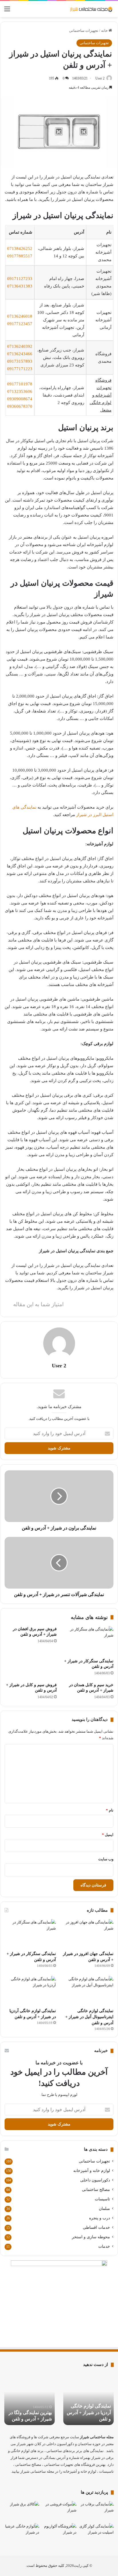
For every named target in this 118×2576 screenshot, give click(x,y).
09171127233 (20, 279)
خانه (105, 31)
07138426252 (20, 249)
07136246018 (20, 316)
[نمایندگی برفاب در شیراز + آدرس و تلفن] (96, 2511)
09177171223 (20, 369)
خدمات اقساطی (96, 2227)
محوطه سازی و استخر (91, 2237)
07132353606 (20, 391)
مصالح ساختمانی (96, 2190)
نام (110, 1810)
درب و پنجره (100, 2218)
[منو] (7, 11)
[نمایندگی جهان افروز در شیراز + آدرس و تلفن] (88, 1934)
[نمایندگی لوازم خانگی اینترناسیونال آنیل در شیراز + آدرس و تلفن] (88, 1990)
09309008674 (20, 399)
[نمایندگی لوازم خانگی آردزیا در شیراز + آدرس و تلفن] (30, 1990)
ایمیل (108, 1835)
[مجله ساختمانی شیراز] (91, 9)
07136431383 (20, 286)
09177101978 (20, 384)
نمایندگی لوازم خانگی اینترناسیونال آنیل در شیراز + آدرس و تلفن (89, 2017)
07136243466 (20, 354)
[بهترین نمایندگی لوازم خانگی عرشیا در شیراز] (22, 2533)
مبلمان (104, 2209)
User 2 (100, 78)
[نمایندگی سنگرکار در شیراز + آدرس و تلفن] (87, 1641)
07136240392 (20, 346)
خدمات (104, 2246)
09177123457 (20, 324)
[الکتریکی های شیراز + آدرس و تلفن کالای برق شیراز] (22, 2511)
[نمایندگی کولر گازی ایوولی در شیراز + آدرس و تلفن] (96, 2533)
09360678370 (20, 406)
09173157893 (20, 361)
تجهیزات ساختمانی (84, 31)
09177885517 (20, 256)
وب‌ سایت (106, 1859)
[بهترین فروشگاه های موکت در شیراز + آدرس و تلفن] (59, 2511)
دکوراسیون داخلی (95, 2180)
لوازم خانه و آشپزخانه (92, 2171)
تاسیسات (102, 2199)
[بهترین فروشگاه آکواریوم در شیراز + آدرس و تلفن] (59, 2533)
